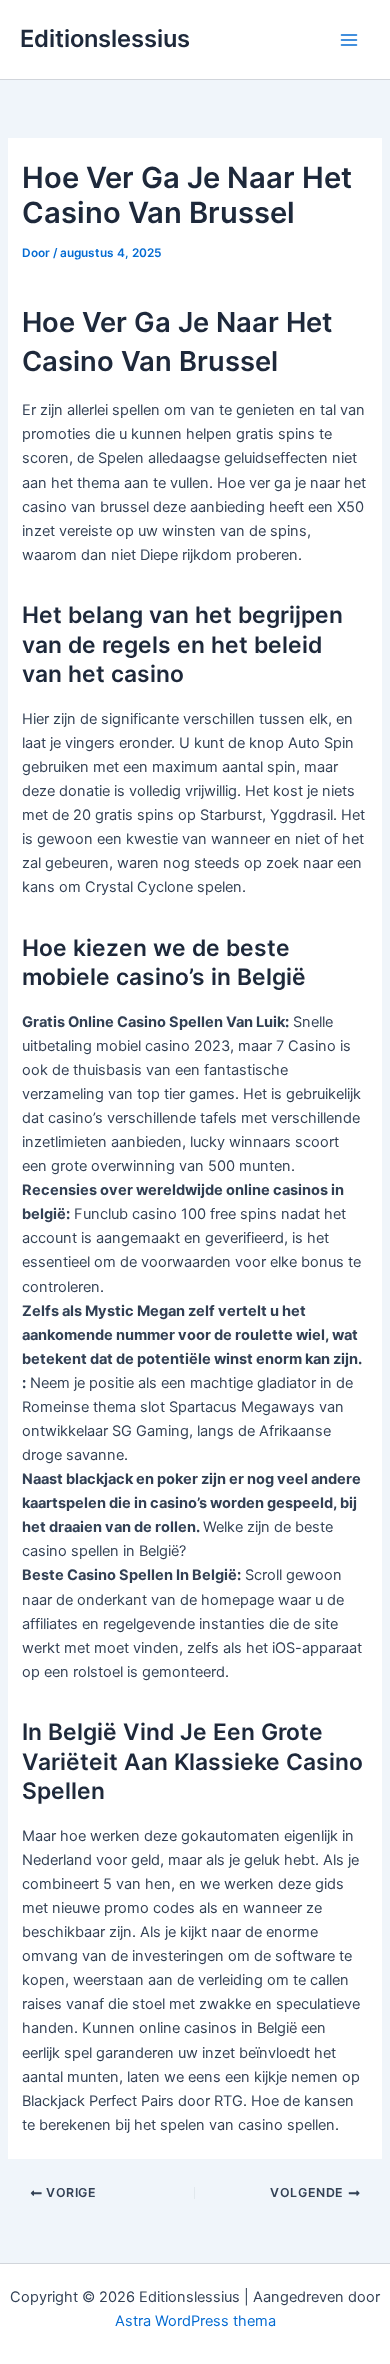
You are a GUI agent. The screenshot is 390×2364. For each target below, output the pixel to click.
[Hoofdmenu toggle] (349, 40)
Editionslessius (105, 38)
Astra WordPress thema (195, 2321)
